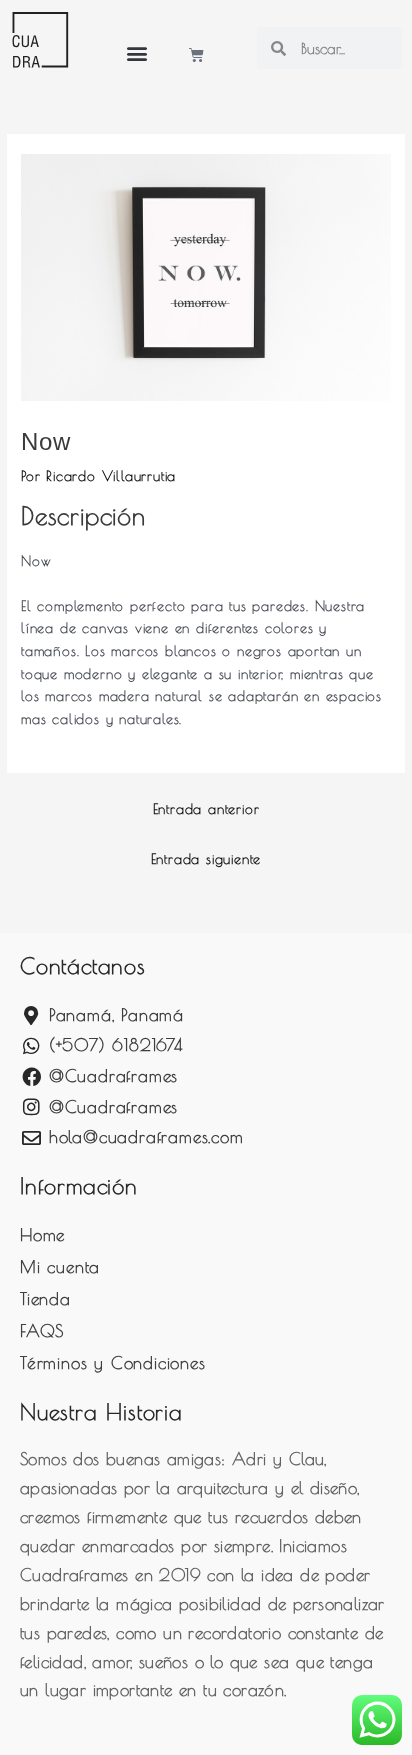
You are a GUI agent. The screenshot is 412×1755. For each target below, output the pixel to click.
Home (42, 1235)
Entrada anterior (206, 809)
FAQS (42, 1331)
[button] (138, 52)
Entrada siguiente (206, 859)
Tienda (45, 1299)
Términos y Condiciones (113, 1363)
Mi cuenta (60, 1267)
